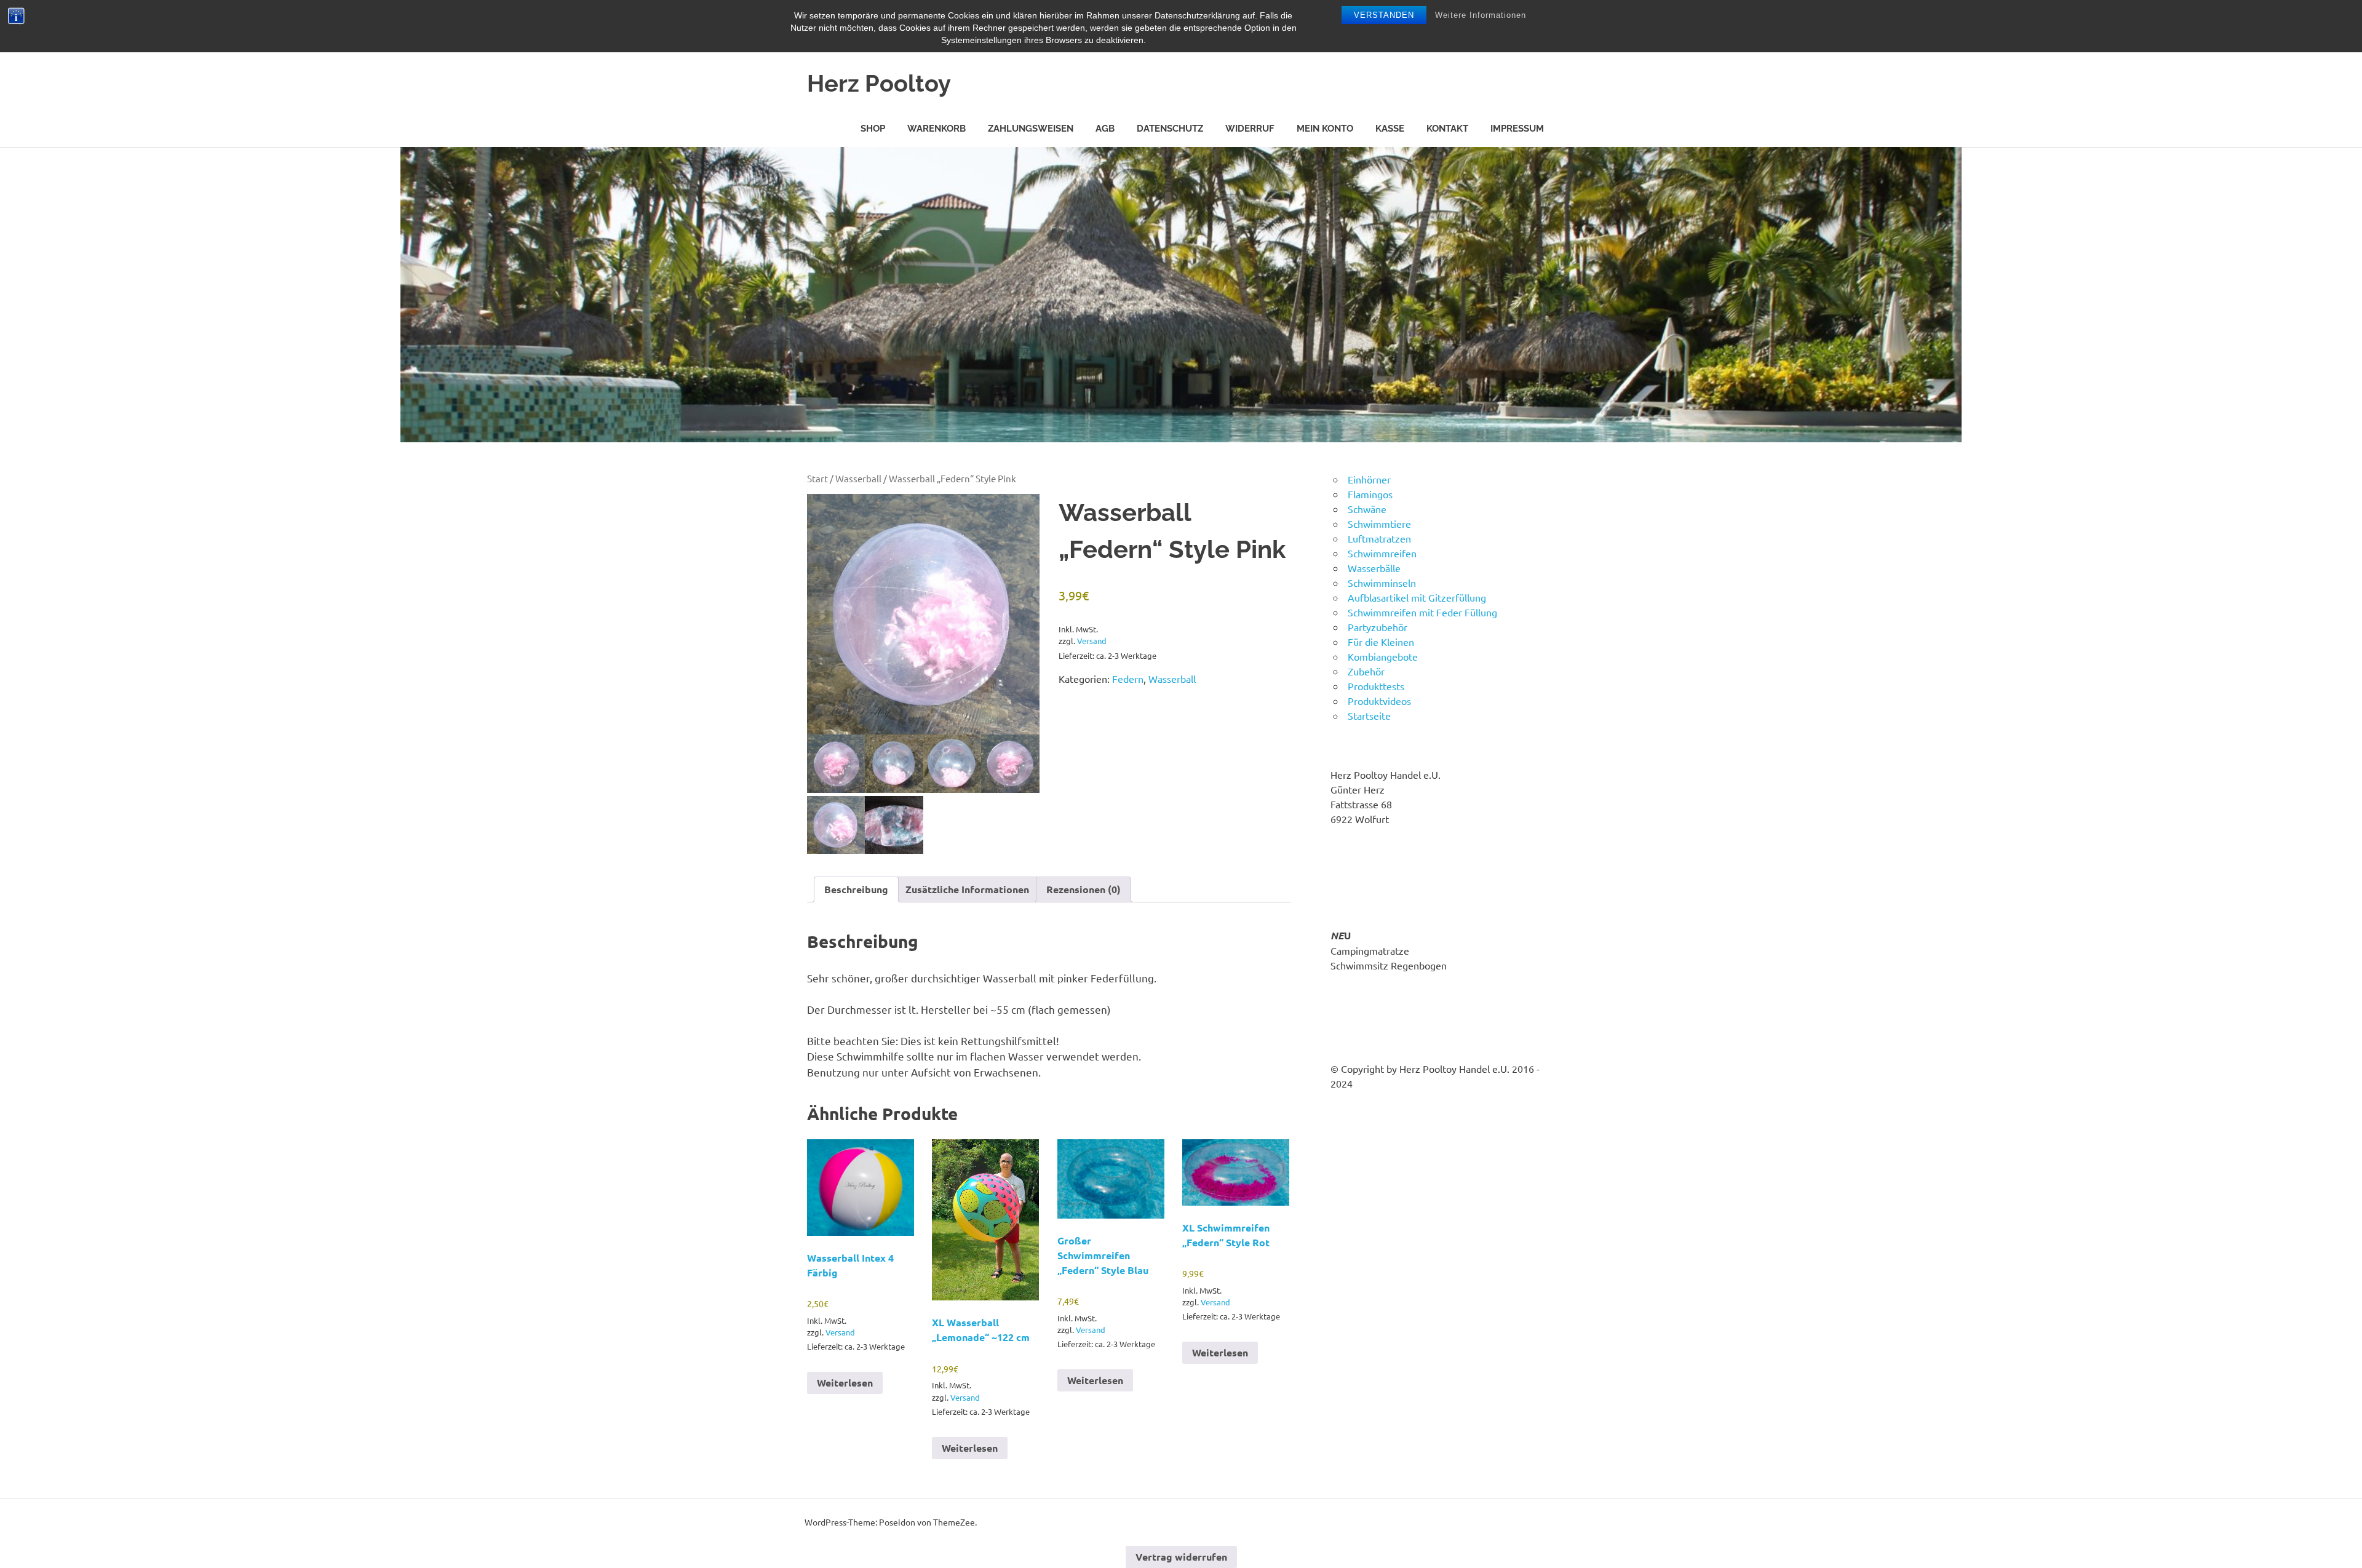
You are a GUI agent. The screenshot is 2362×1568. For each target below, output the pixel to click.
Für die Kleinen (1381, 642)
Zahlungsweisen (1031, 129)
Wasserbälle (1374, 568)
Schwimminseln (1382, 583)
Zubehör (1366, 671)
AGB (1105, 129)
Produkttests (1376, 686)
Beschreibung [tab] (856, 889)
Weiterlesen (845, 1383)
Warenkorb (936, 129)
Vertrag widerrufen (1181, 1557)
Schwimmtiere (1379, 523)
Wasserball (858, 478)
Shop (873, 129)
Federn (1128, 679)
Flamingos (1370, 494)
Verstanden (1384, 15)
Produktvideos (1379, 701)
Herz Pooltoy (879, 83)
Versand (1092, 641)
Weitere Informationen (1481, 15)
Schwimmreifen (1382, 553)
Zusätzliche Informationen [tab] (967, 889)
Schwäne (1367, 509)
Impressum (1517, 129)
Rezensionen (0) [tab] (1084, 889)
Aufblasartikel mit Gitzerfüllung (1417, 597)
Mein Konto (1325, 129)
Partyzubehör (1378, 627)
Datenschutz (1170, 129)
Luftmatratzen (1379, 538)
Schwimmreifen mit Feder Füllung (1422, 612)
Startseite (1369, 715)
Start (817, 478)
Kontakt (1447, 129)
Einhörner (1369, 479)
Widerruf (1250, 129)
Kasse (1390, 129)
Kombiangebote (1383, 656)
